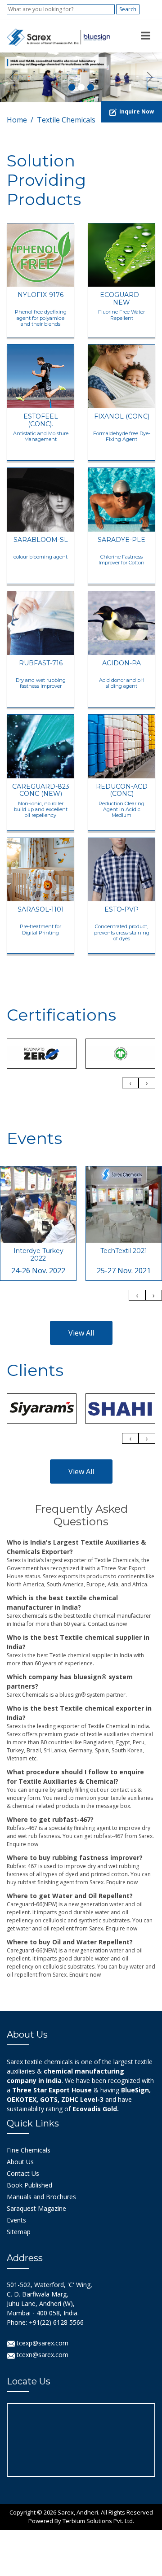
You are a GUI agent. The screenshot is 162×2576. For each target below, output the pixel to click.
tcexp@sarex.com (42, 2343)
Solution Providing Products (46, 180)
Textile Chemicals (66, 120)
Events (16, 2220)
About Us (20, 2162)
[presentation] (130, 1083)
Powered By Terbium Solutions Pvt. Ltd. (81, 2521)
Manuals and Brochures (41, 2197)
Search (128, 9)
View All (81, 1333)
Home (17, 120)
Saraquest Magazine (36, 2208)
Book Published (29, 2185)
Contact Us (23, 2173)
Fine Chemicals (29, 2150)
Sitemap (19, 2232)
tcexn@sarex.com (42, 2355)
